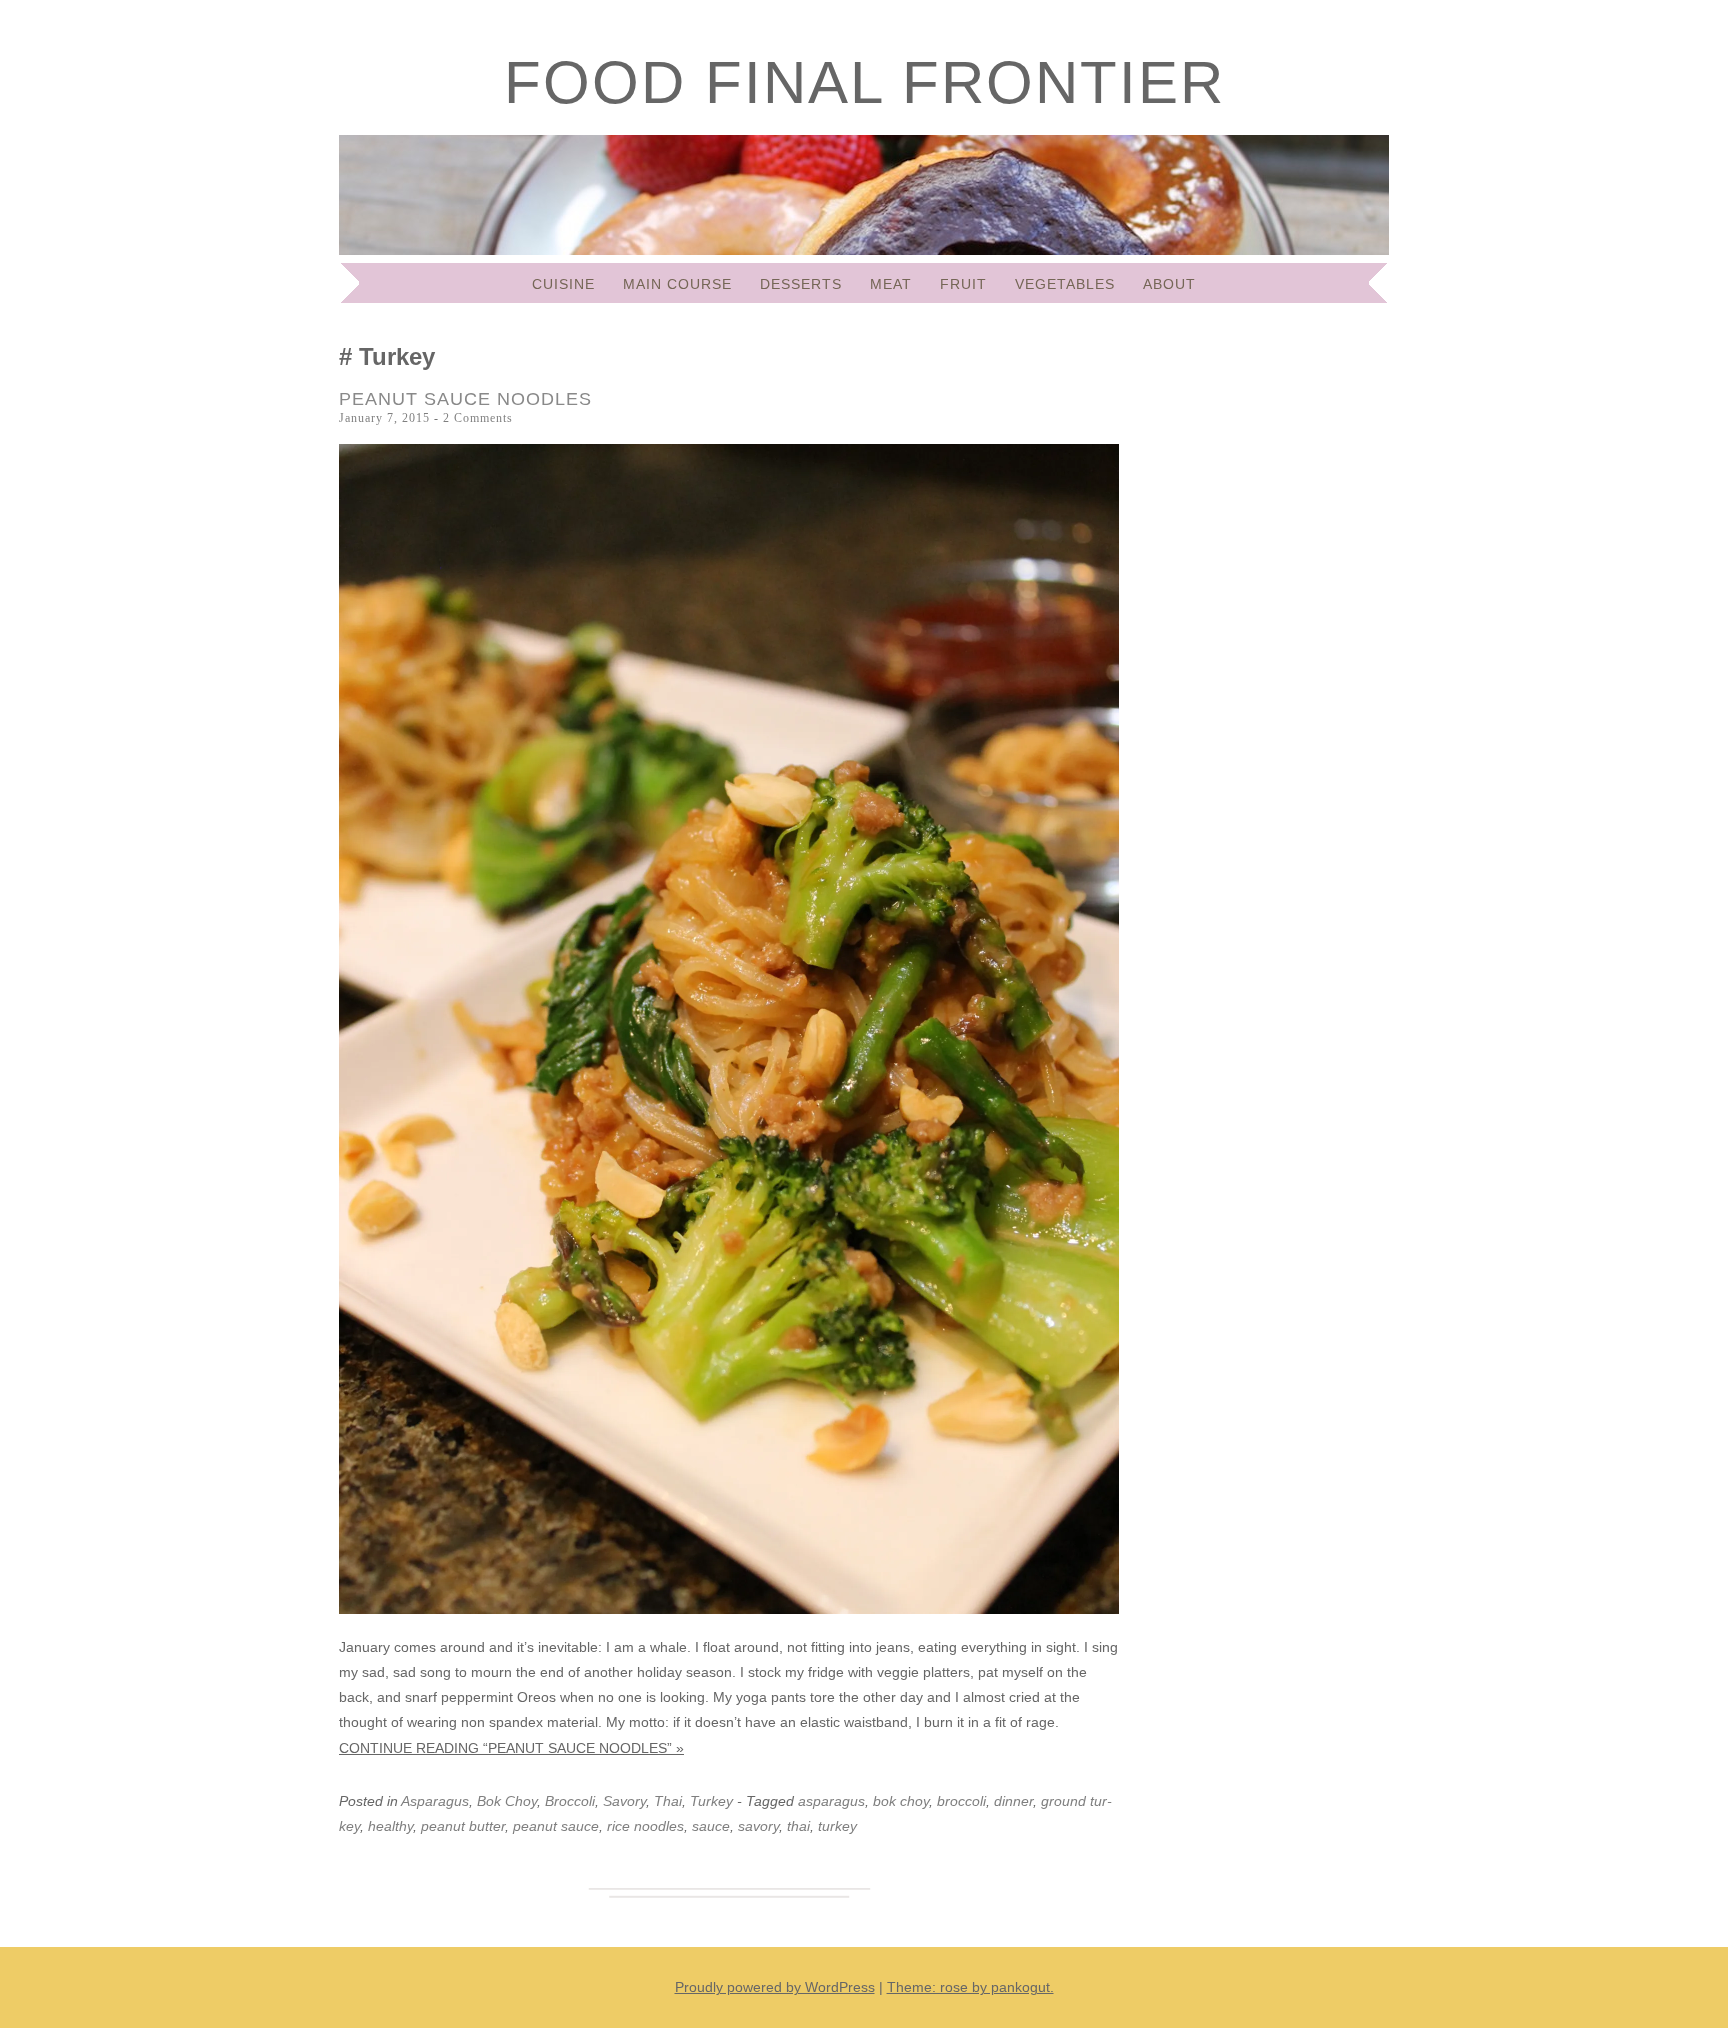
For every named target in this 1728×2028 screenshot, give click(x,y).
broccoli (961, 1801)
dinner (1013, 1801)
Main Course (677, 284)
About (1169, 284)
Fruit (963, 284)
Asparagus (435, 1801)
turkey (837, 1826)
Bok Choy (507, 1801)
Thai (668, 1801)
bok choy (901, 1801)
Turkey (711, 1801)
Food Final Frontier (864, 82)
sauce (711, 1826)
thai (798, 1826)
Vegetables (1065, 284)
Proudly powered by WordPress (775, 1987)
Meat (891, 284)
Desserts (801, 284)
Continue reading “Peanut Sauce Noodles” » (511, 1748)
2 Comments (478, 418)
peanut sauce (556, 1826)
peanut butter (463, 1826)
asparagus (831, 1801)
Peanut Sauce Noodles (465, 399)
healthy (390, 1826)
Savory (624, 1801)
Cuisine (563, 284)
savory (758, 1826)
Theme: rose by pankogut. (970, 1987)
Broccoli (570, 1801)
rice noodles (645, 1826)
